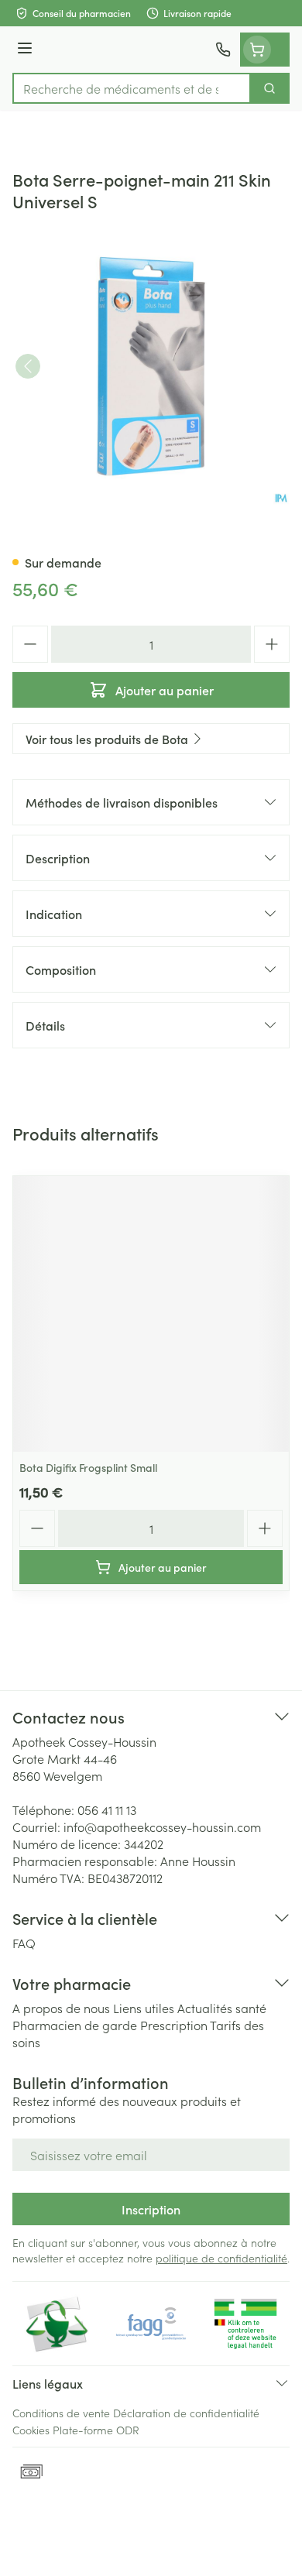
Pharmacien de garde (75, 2025)
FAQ (24, 1943)
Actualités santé (222, 2008)
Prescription (174, 2025)
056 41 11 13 (107, 1809)
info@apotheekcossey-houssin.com (162, 1827)
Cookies (31, 2430)
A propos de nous (61, 2008)
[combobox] (132, 88)
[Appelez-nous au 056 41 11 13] (223, 50)
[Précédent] (28, 366)
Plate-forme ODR (96, 2430)
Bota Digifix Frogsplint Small (88, 1467)
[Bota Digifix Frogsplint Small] (151, 1314)
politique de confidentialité (221, 2258)
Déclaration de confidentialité (186, 2413)
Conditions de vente (61, 2413)
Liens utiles (144, 2008)
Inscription (151, 2209)
